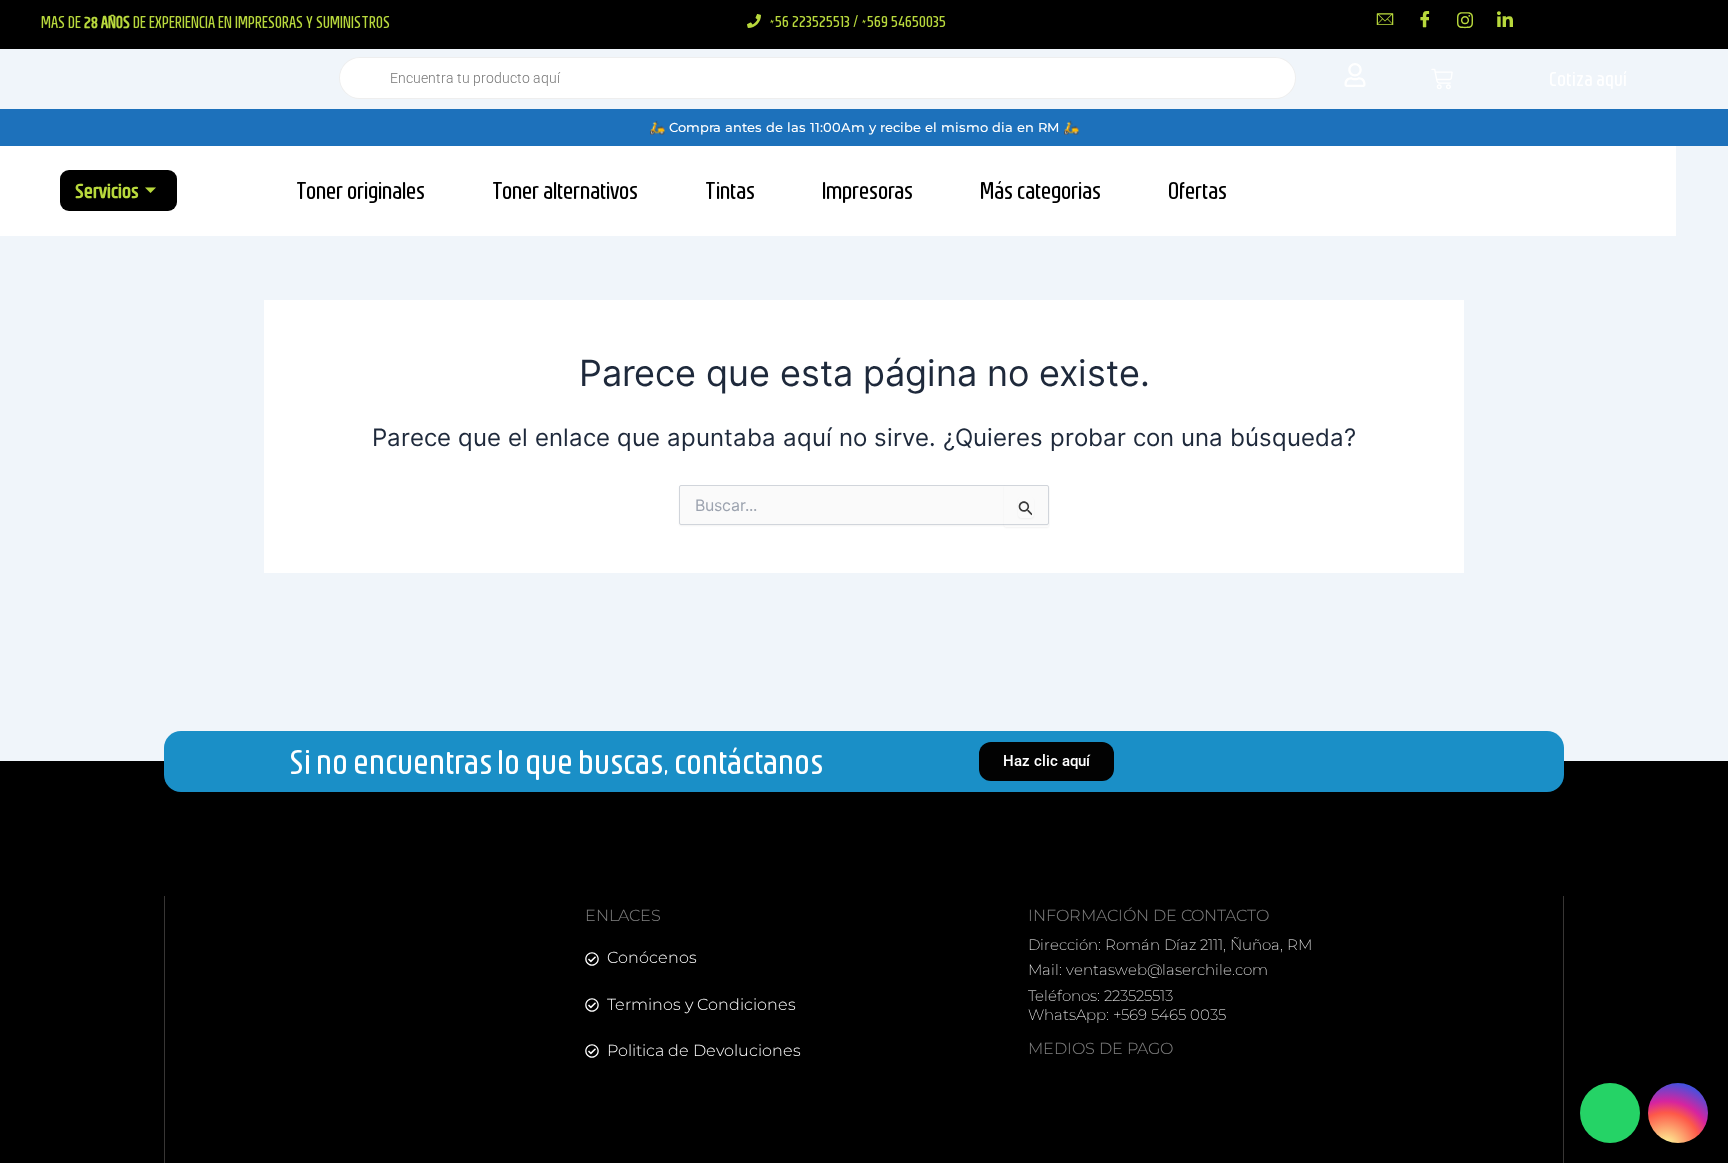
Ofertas (1197, 190)
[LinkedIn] (1505, 19)
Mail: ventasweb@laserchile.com (1148, 969)
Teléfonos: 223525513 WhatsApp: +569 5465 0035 (1127, 1005)
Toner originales (360, 190)
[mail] (1385, 19)
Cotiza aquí (1588, 78)
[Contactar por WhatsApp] (1610, 1113)
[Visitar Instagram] (1678, 1113)
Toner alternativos (565, 190)
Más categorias (1040, 190)
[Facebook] (1425, 19)
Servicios (107, 190)
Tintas (730, 190)
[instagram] (1465, 19)
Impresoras (867, 190)
